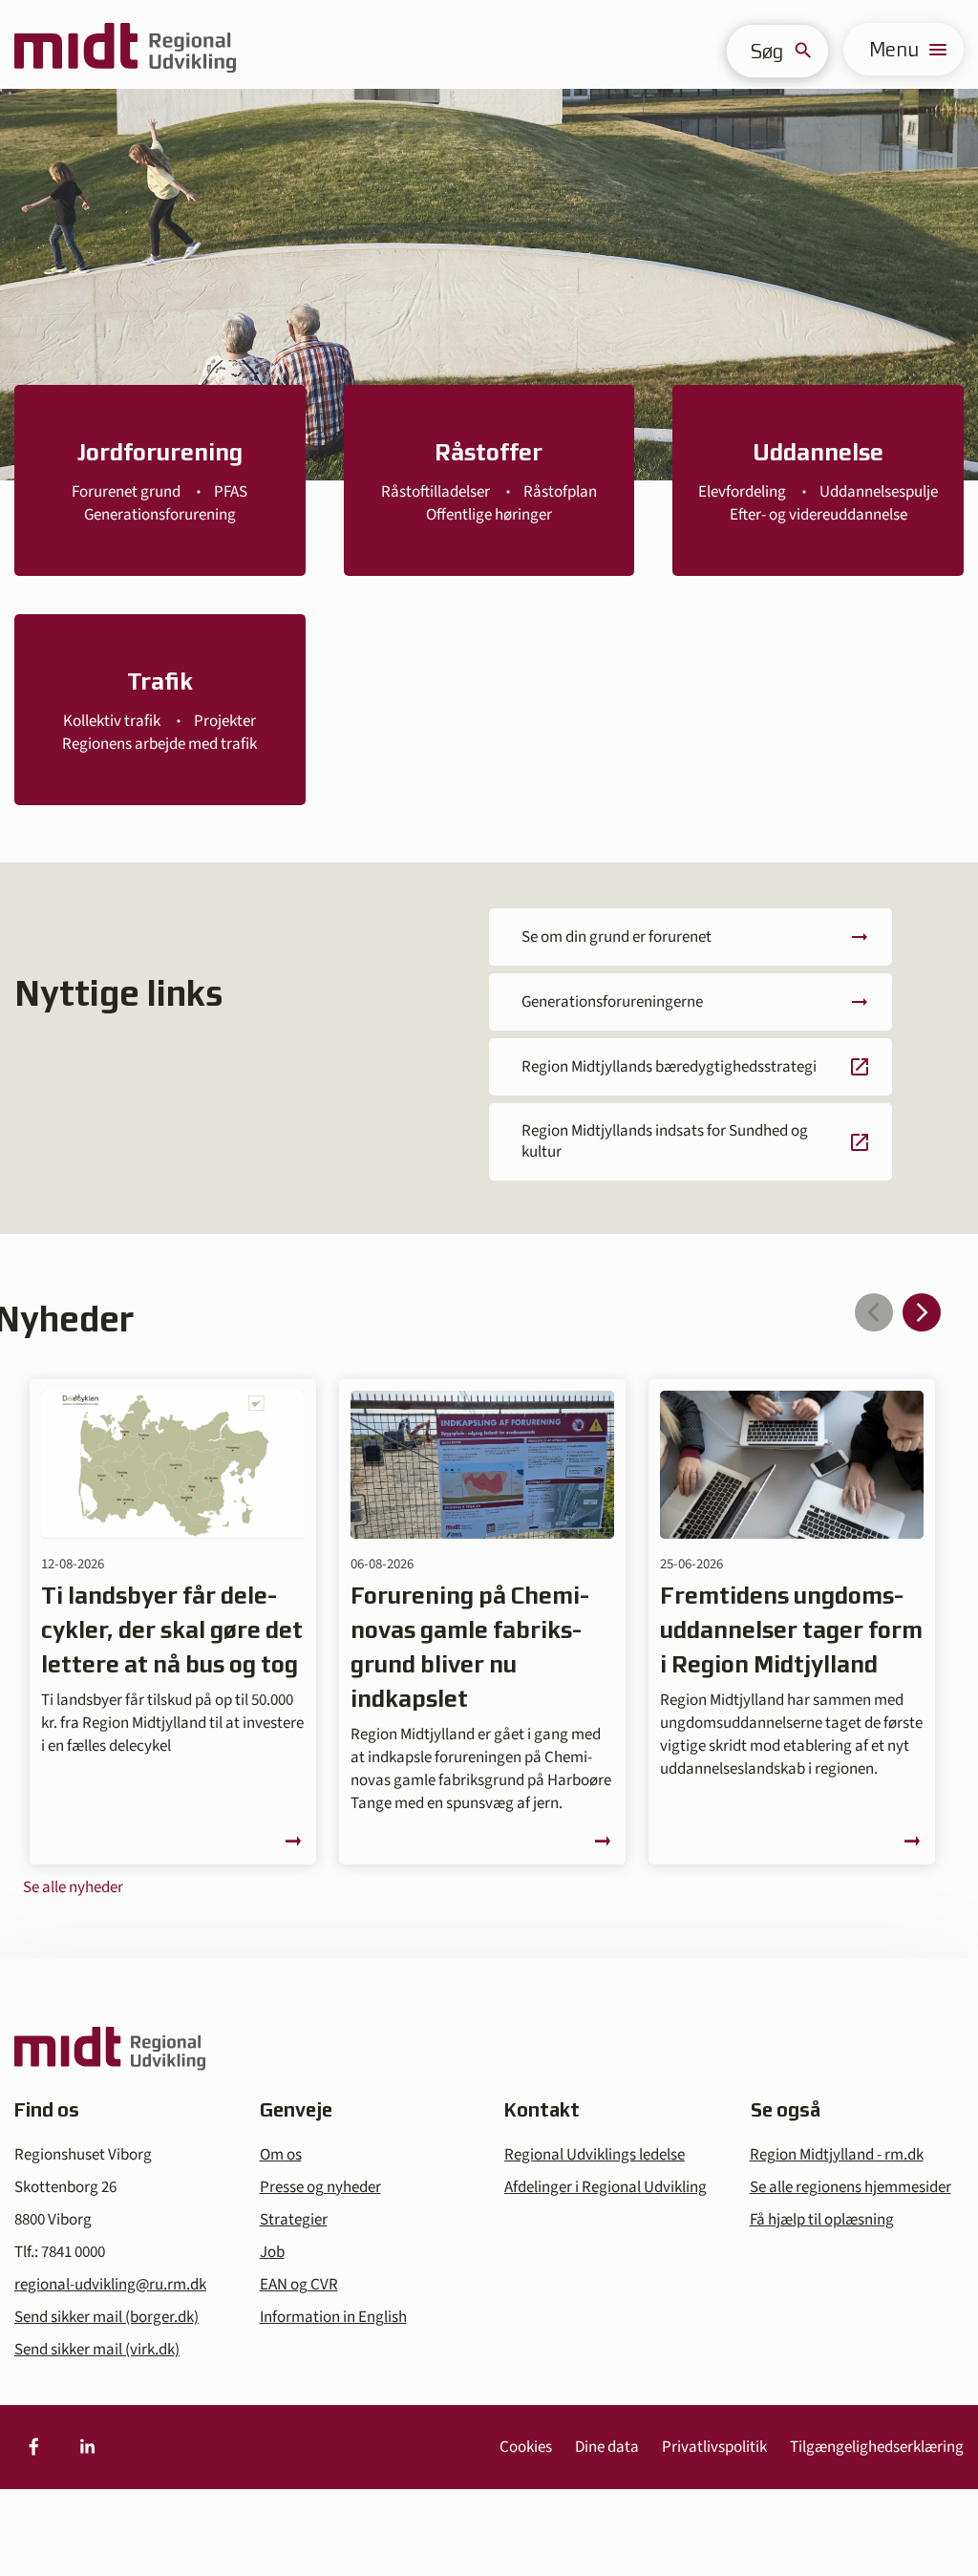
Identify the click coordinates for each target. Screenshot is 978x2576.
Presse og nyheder (320, 2187)
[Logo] (125, 49)
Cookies (526, 2447)
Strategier (294, 2220)
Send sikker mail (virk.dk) (97, 2350)
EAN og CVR (299, 2285)
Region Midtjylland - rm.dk (837, 2155)
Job (272, 2252)
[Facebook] (33, 2447)
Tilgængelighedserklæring (877, 2447)
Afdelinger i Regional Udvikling (606, 2187)
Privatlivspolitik (714, 2447)
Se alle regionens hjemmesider (850, 2187)
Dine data (607, 2447)
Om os (281, 2155)
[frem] (922, 1312)
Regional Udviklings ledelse (595, 2155)
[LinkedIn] (87, 2447)
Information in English (333, 2317)
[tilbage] (874, 1312)
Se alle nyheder (73, 1887)
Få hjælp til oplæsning (822, 2220)
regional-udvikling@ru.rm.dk (110, 2285)
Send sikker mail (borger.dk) (106, 2317)
